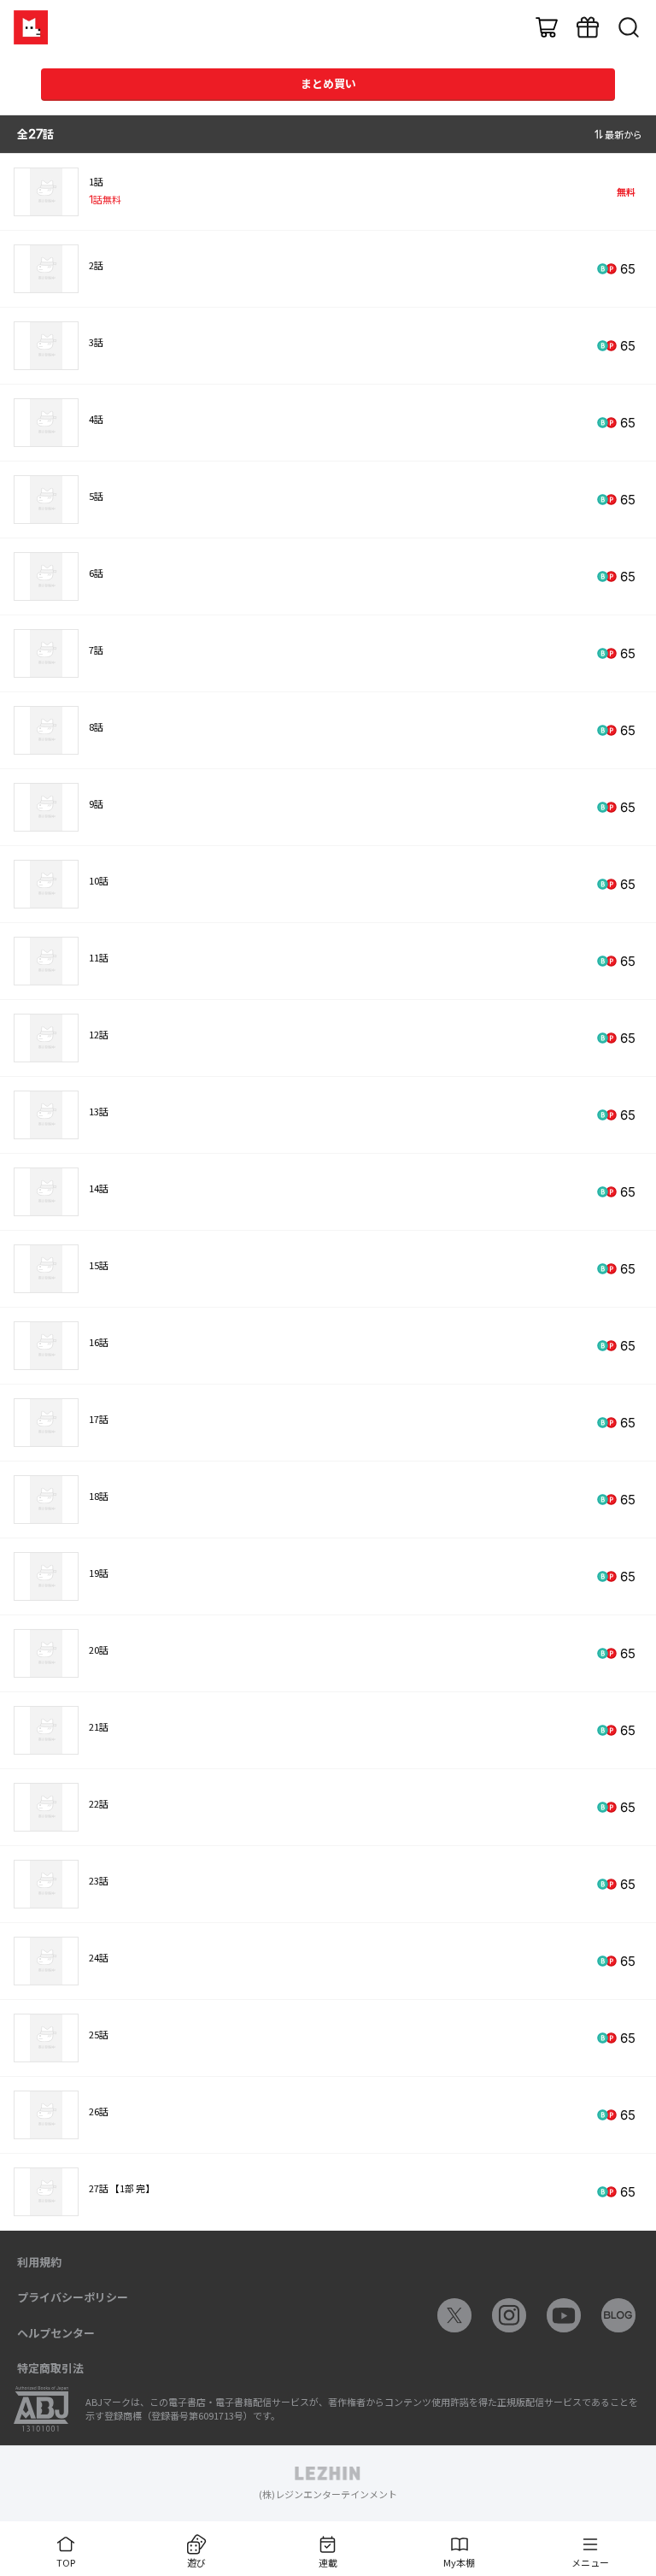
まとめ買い (328, 83)
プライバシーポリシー (73, 2297)
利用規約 (39, 2262)
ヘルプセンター (56, 2333)
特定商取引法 (50, 2368)
